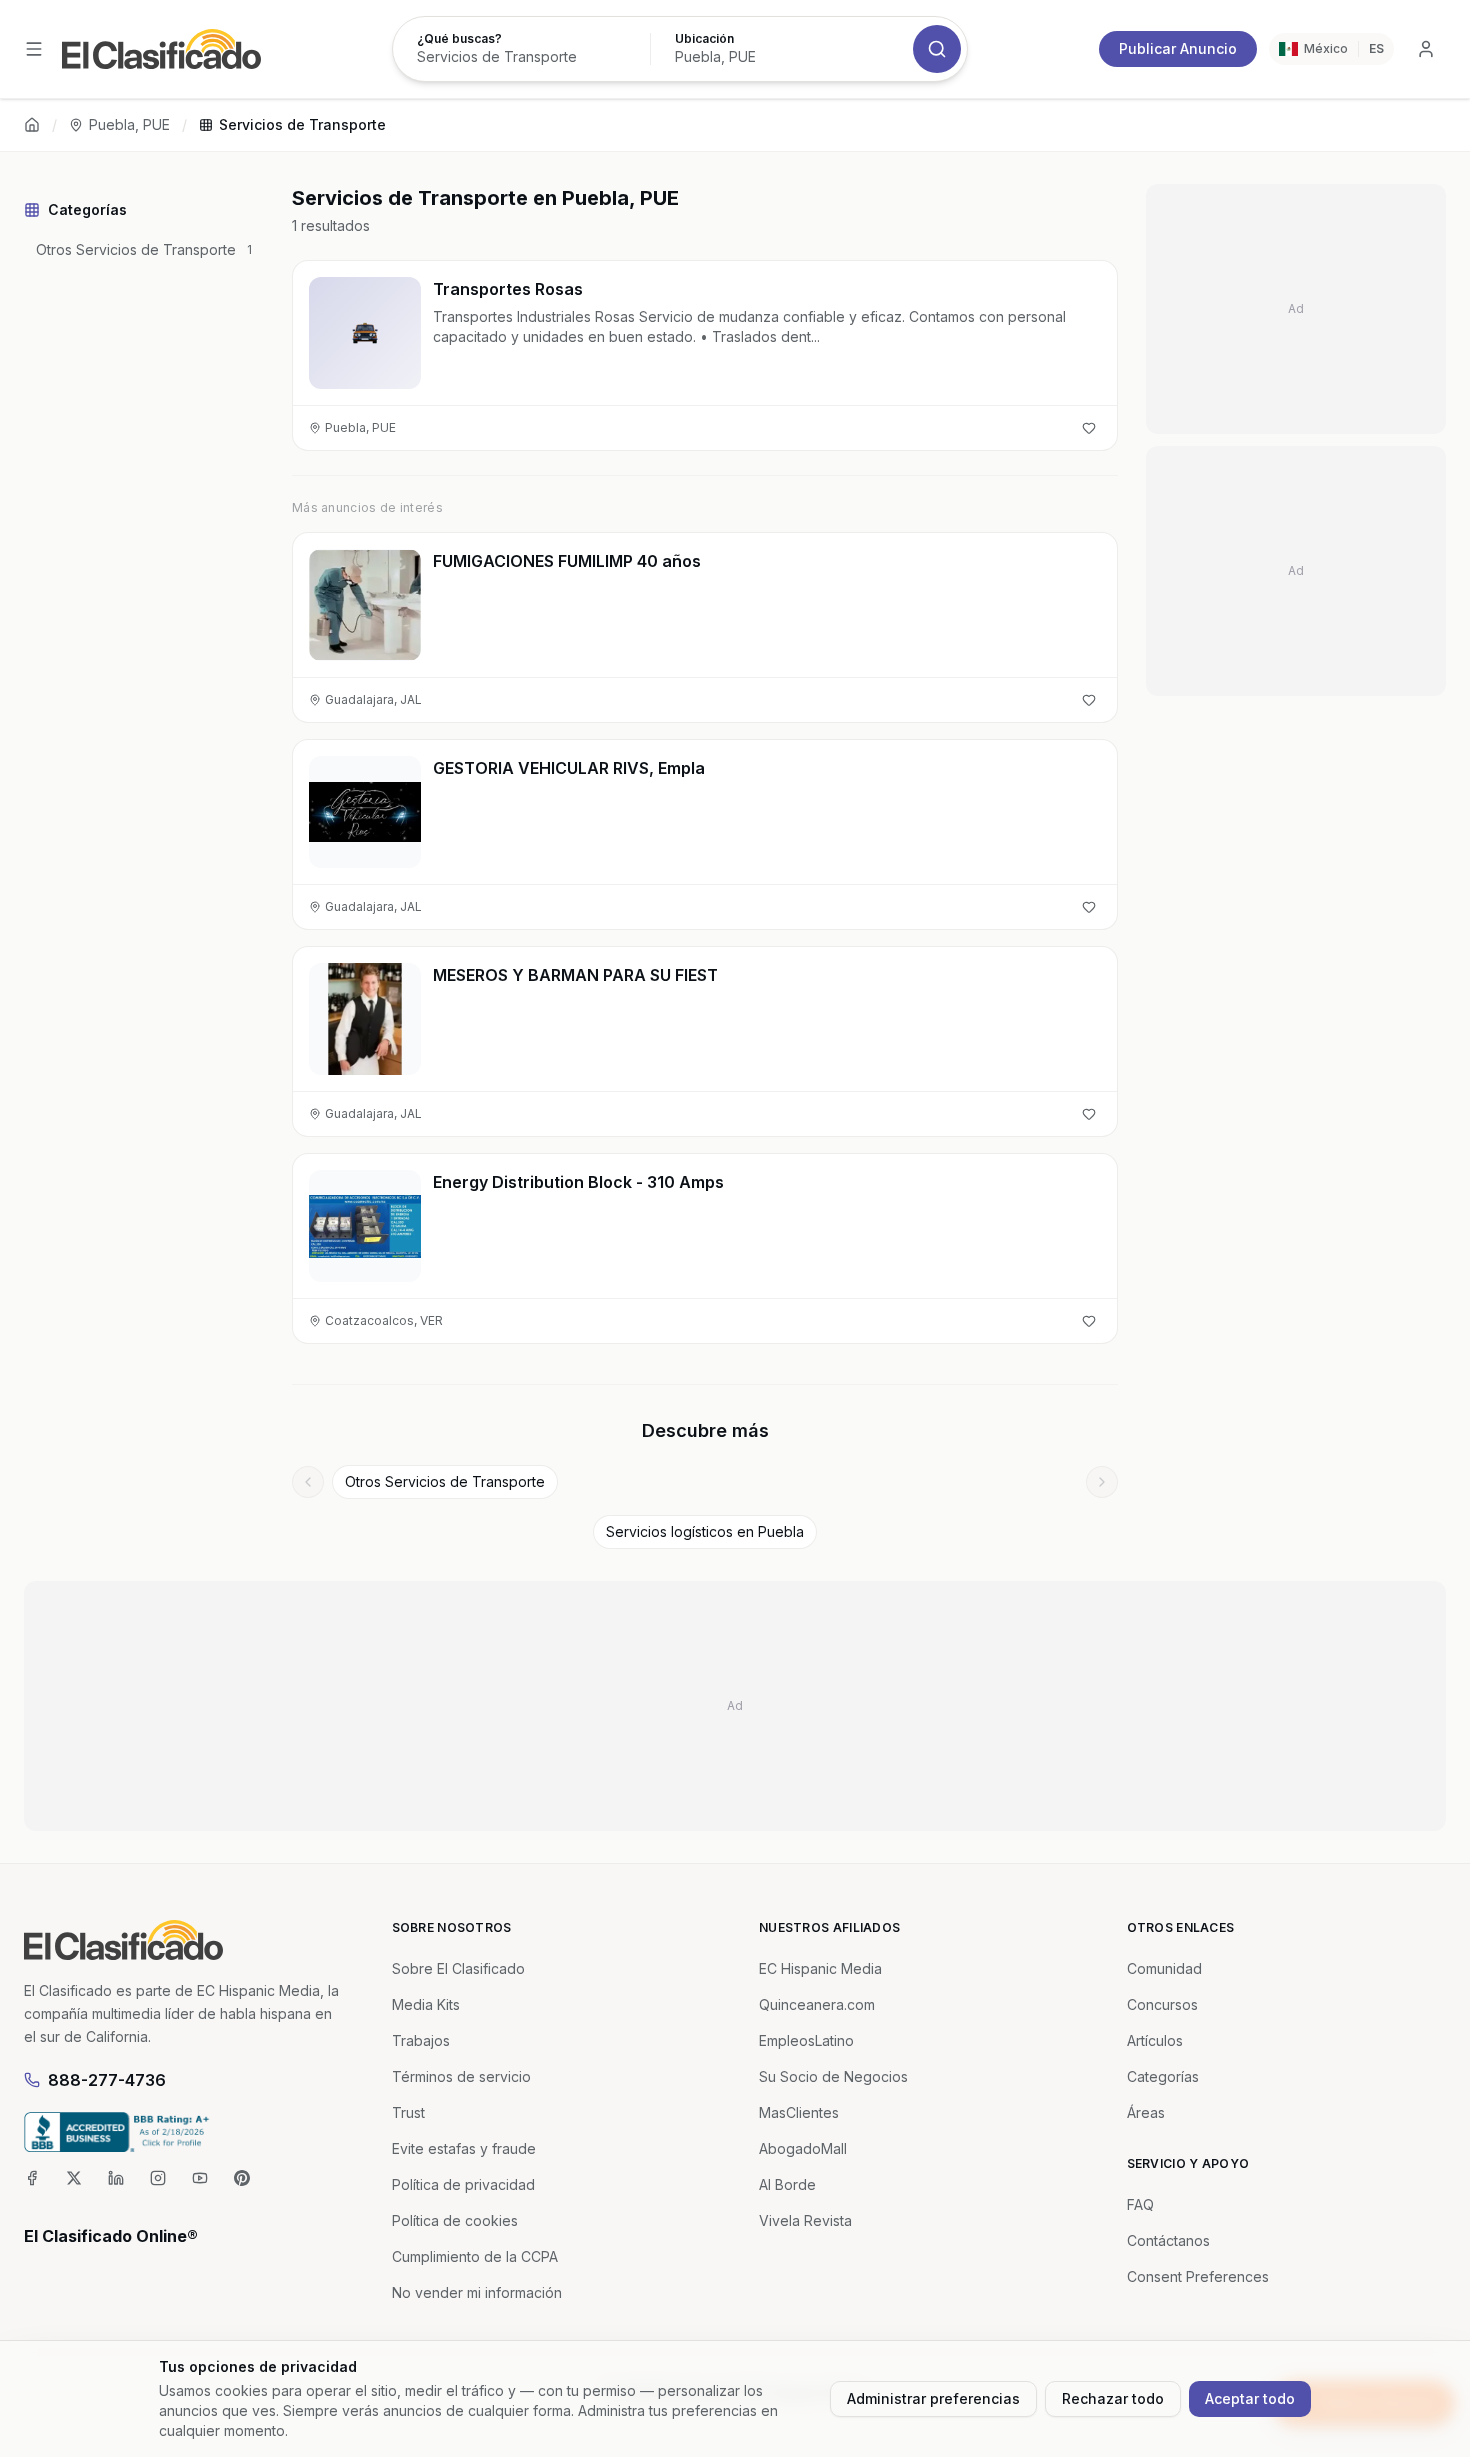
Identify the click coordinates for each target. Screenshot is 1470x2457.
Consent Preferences (1198, 2276)
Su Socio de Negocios (833, 2076)
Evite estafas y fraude (464, 2148)
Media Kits (426, 2004)
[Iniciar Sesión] (1426, 49)
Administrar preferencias (933, 2398)
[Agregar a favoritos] (1089, 428)
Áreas (1146, 2112)
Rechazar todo (1113, 2398)
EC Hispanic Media (820, 1968)
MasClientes (799, 2112)
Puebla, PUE (129, 124)
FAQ (1140, 2204)
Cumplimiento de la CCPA (475, 2256)
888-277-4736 (107, 2080)
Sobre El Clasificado (458, 1968)
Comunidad (1164, 1968)
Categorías (1163, 2076)
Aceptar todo (1250, 2398)
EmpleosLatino (806, 2040)
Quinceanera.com (817, 2004)
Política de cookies (455, 2220)
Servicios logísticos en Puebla (705, 1531)
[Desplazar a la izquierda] (308, 1482)
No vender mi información (477, 2292)
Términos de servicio (461, 2076)
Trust (408, 2112)
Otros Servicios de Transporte (445, 1481)
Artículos (1155, 2040)
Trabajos (421, 2040)
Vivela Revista (805, 2220)
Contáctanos (1168, 2240)
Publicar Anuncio (1178, 48)
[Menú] (34, 49)
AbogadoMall (803, 2148)
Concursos (1162, 2004)
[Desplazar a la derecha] (1102, 1482)
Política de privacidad (463, 2184)
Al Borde (787, 2184)
